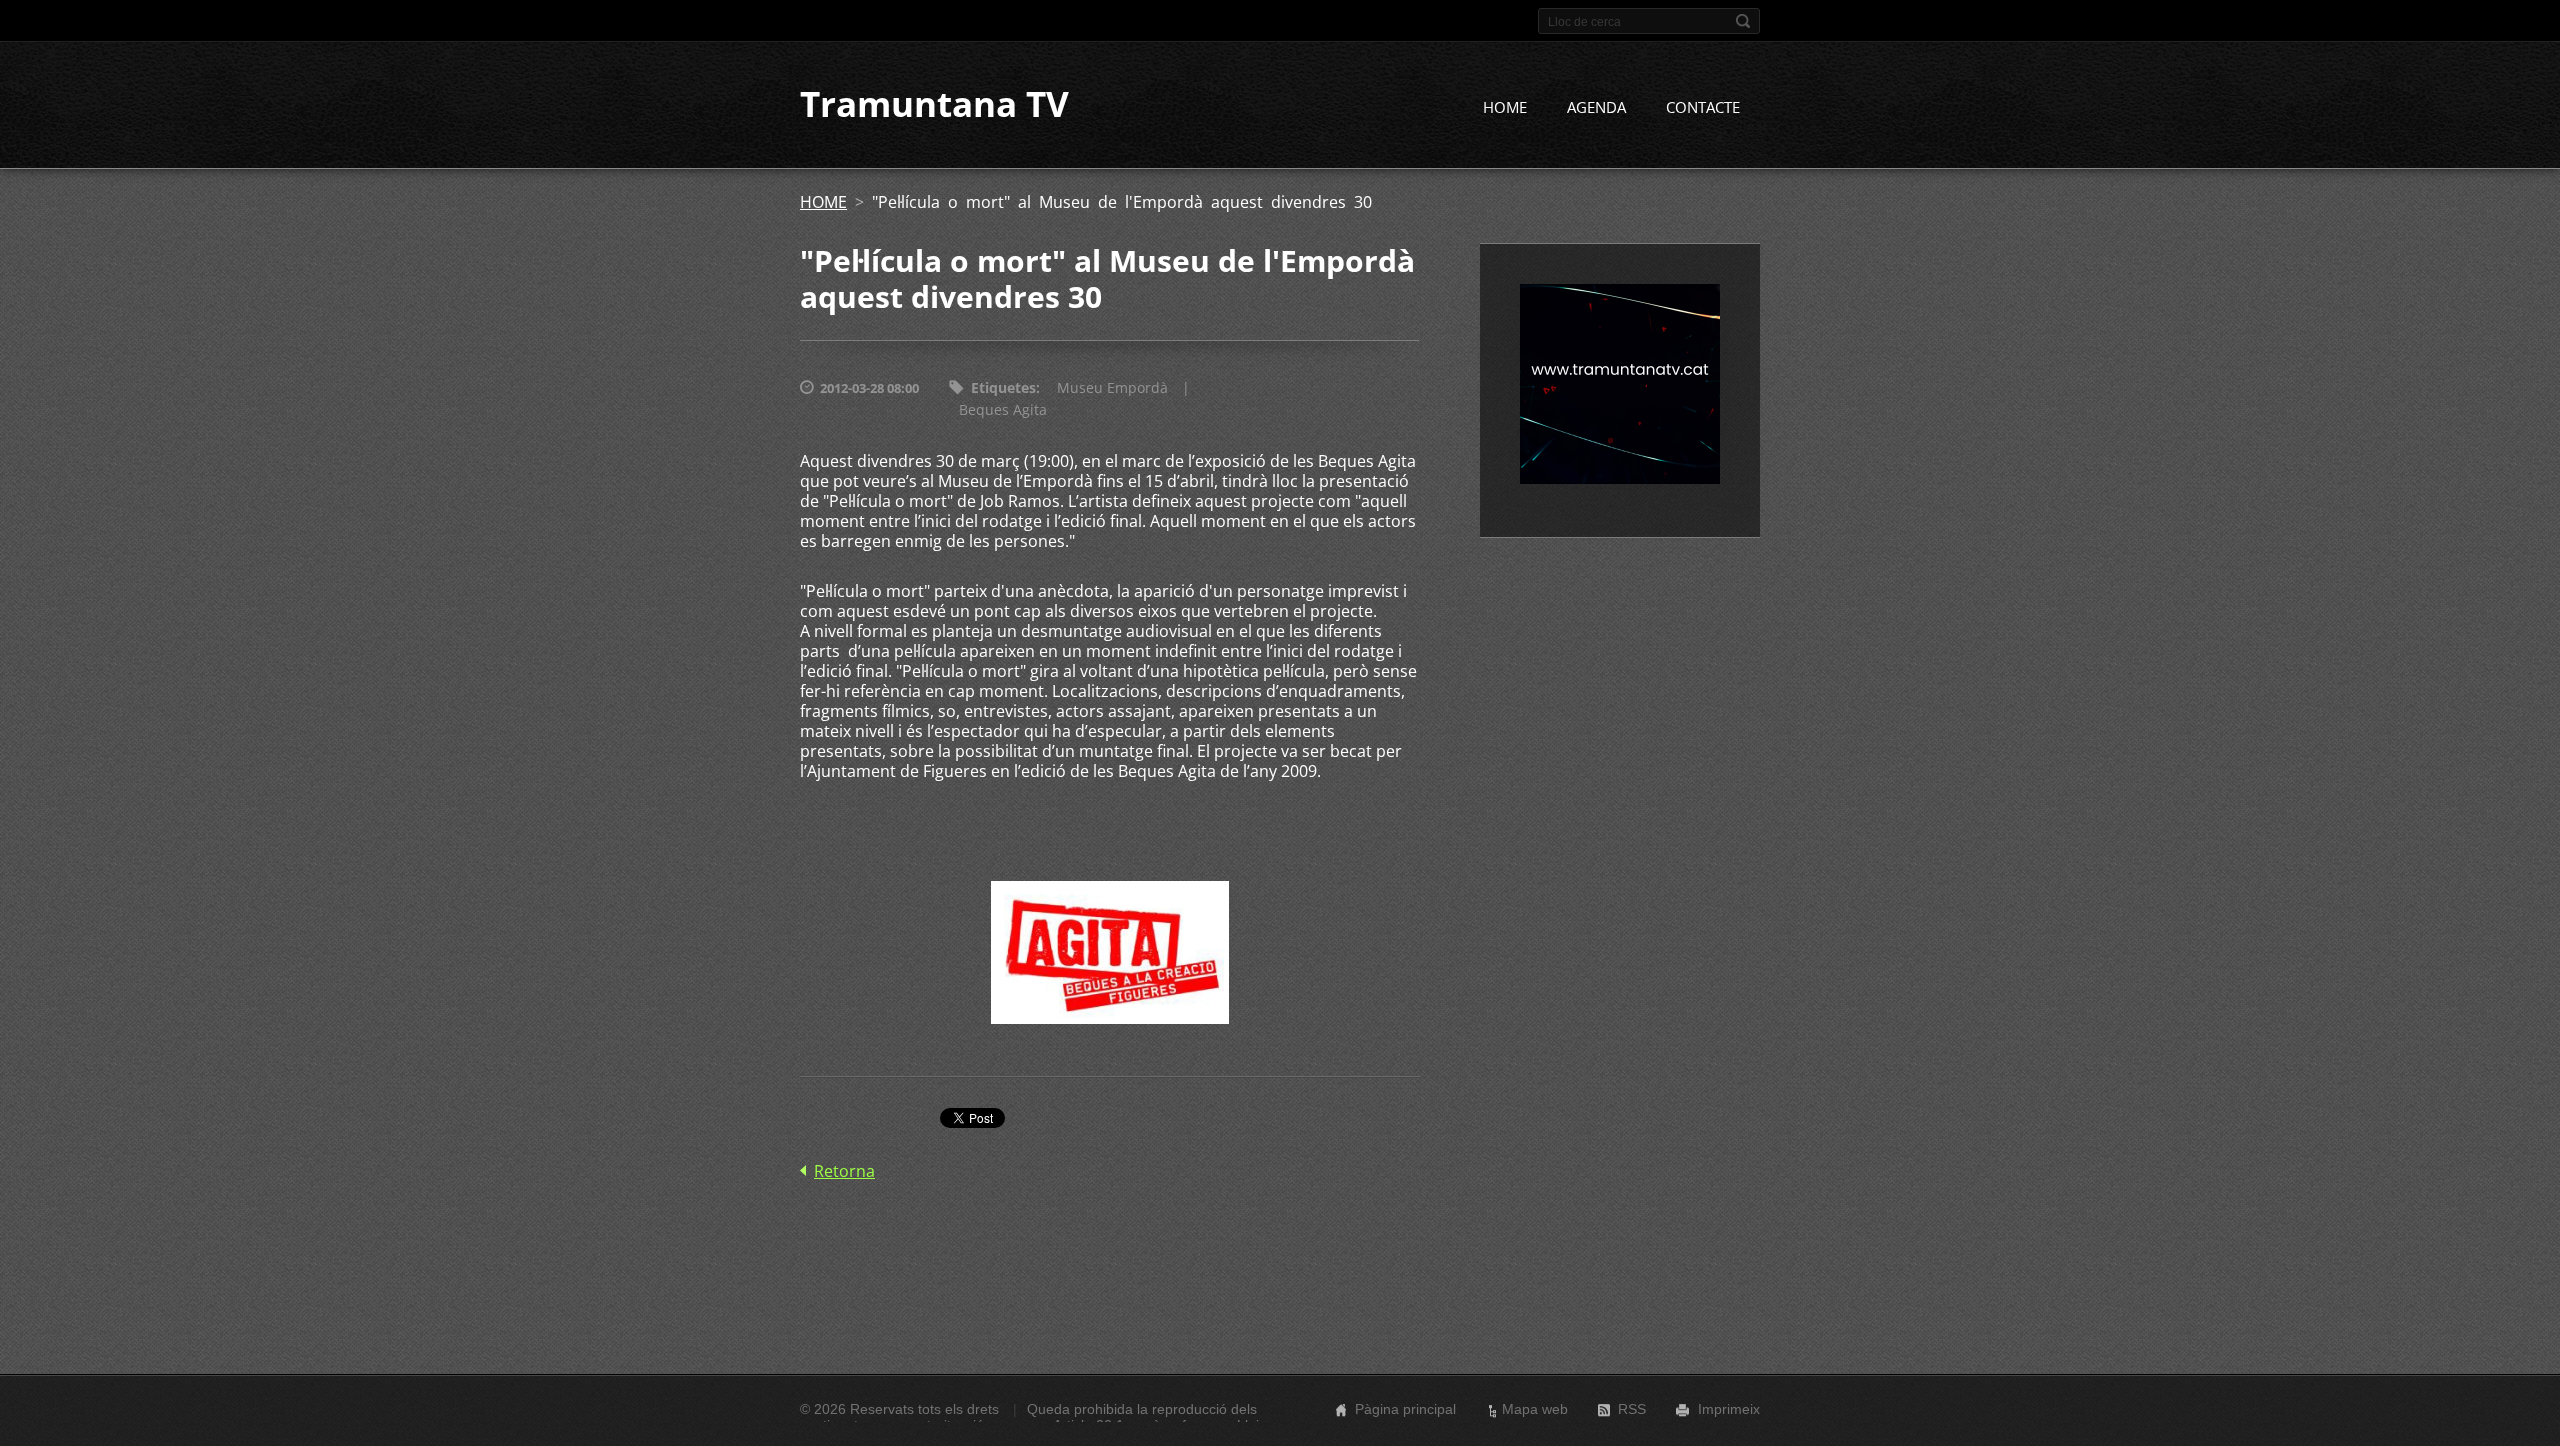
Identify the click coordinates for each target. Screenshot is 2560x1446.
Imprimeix (1729, 1409)
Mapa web (1535, 1409)
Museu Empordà (1112, 387)
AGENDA (1596, 107)
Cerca (1743, 21)
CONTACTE (1703, 107)
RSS (1632, 1409)
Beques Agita (1003, 409)
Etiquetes (1003, 387)
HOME (1505, 107)
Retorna (844, 1171)
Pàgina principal (1405, 1409)
